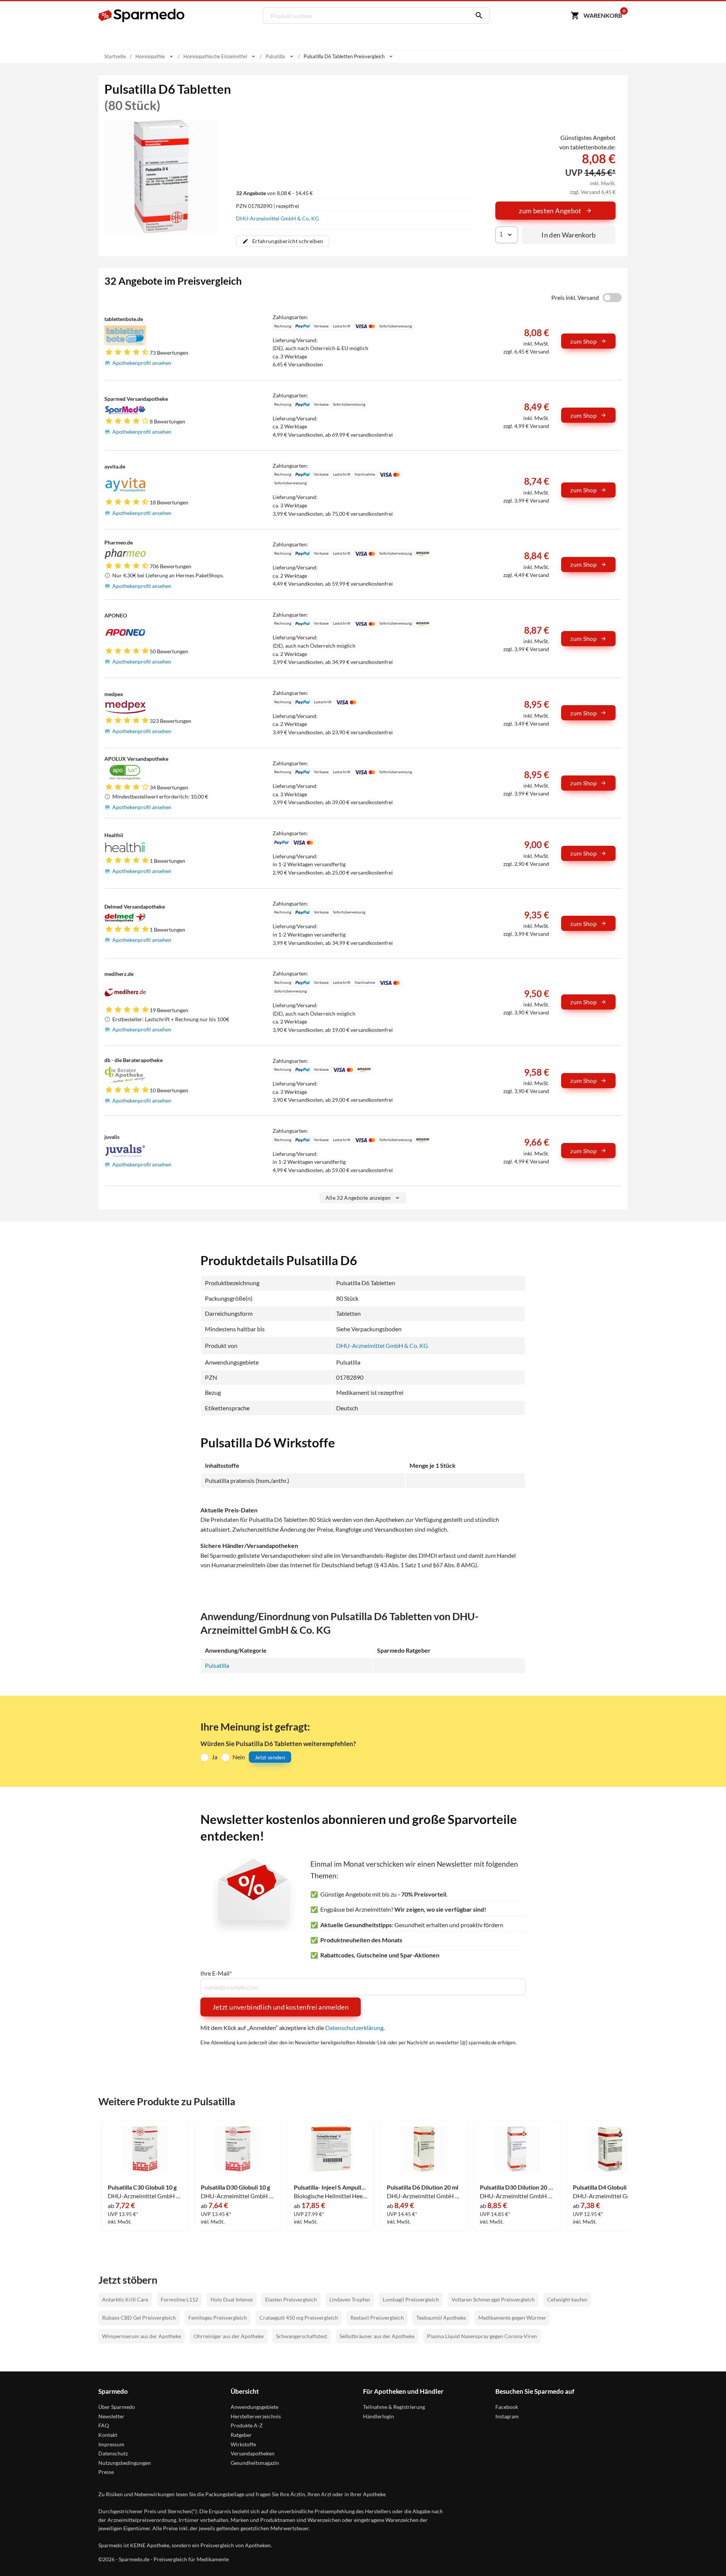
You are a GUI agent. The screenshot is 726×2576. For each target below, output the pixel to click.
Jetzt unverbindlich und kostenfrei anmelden (281, 2007)
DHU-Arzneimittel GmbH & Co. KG (277, 218)
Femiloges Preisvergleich (218, 2318)
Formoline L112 (179, 2299)
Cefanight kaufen (567, 2299)
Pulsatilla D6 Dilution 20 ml (423, 2187)
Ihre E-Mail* (216, 1973)
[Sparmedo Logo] (142, 16)
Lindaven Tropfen (350, 2299)
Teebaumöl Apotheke (441, 2318)
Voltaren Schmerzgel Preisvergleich (493, 2299)
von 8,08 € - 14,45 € (274, 193)
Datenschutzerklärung (354, 2028)
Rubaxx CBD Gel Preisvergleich (139, 2318)
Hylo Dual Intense (232, 2299)
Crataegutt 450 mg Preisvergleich (299, 2318)
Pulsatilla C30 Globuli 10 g (142, 2187)
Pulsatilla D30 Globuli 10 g (235, 2187)
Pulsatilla (217, 1665)
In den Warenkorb (569, 235)
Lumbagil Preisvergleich (411, 2299)
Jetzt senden (270, 1757)
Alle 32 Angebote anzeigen (358, 1198)
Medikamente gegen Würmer (512, 2318)
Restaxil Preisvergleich (377, 2318)
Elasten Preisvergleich (291, 2299)
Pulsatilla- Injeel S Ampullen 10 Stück (331, 2187)
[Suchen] (477, 16)
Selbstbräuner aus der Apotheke (377, 2336)
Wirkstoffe (243, 2444)
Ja (215, 1757)
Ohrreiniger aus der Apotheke (229, 2336)
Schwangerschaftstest (302, 2336)
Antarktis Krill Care (125, 2299)
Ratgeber (241, 2435)
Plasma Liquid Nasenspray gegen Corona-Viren (482, 2336)
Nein (239, 1757)
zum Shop (583, 341)
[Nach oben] (706, 2556)
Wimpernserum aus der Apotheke (142, 2336)
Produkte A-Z (247, 2425)
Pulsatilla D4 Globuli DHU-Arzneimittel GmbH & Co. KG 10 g (610, 2187)
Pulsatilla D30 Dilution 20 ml (517, 2187)
